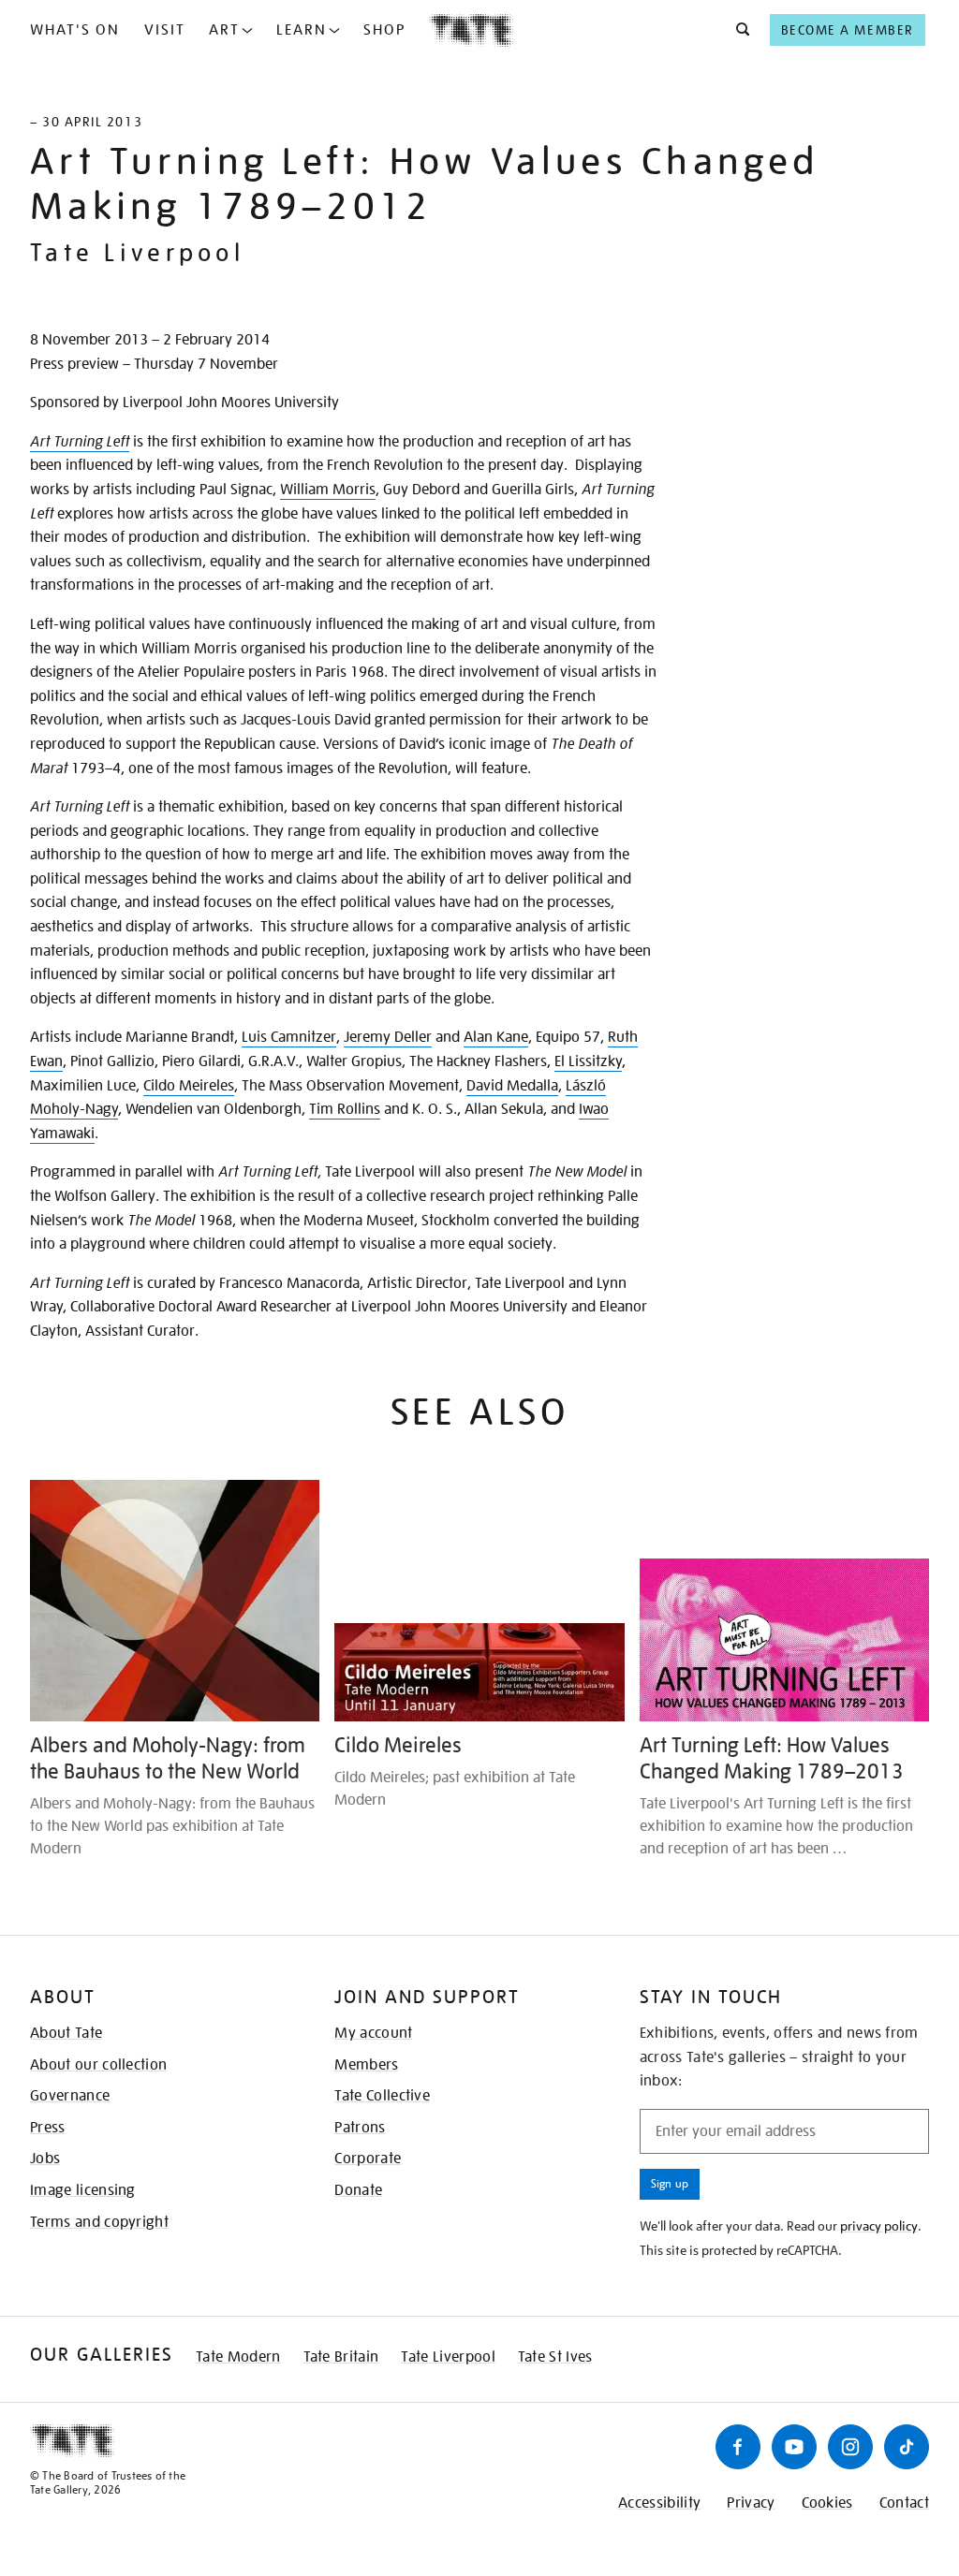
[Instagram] (850, 2447)
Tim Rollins (345, 1109)
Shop (384, 30)
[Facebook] (738, 2447)
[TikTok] (907, 2447)
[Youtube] (794, 2447)
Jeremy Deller (388, 1037)
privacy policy (879, 2226)
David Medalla (512, 1086)
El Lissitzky (588, 1061)
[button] (738, 30)
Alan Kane (496, 1037)
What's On (75, 30)
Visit (165, 30)
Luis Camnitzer (289, 1037)
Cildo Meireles (189, 1086)
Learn (302, 30)
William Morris (328, 490)
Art (224, 30)
